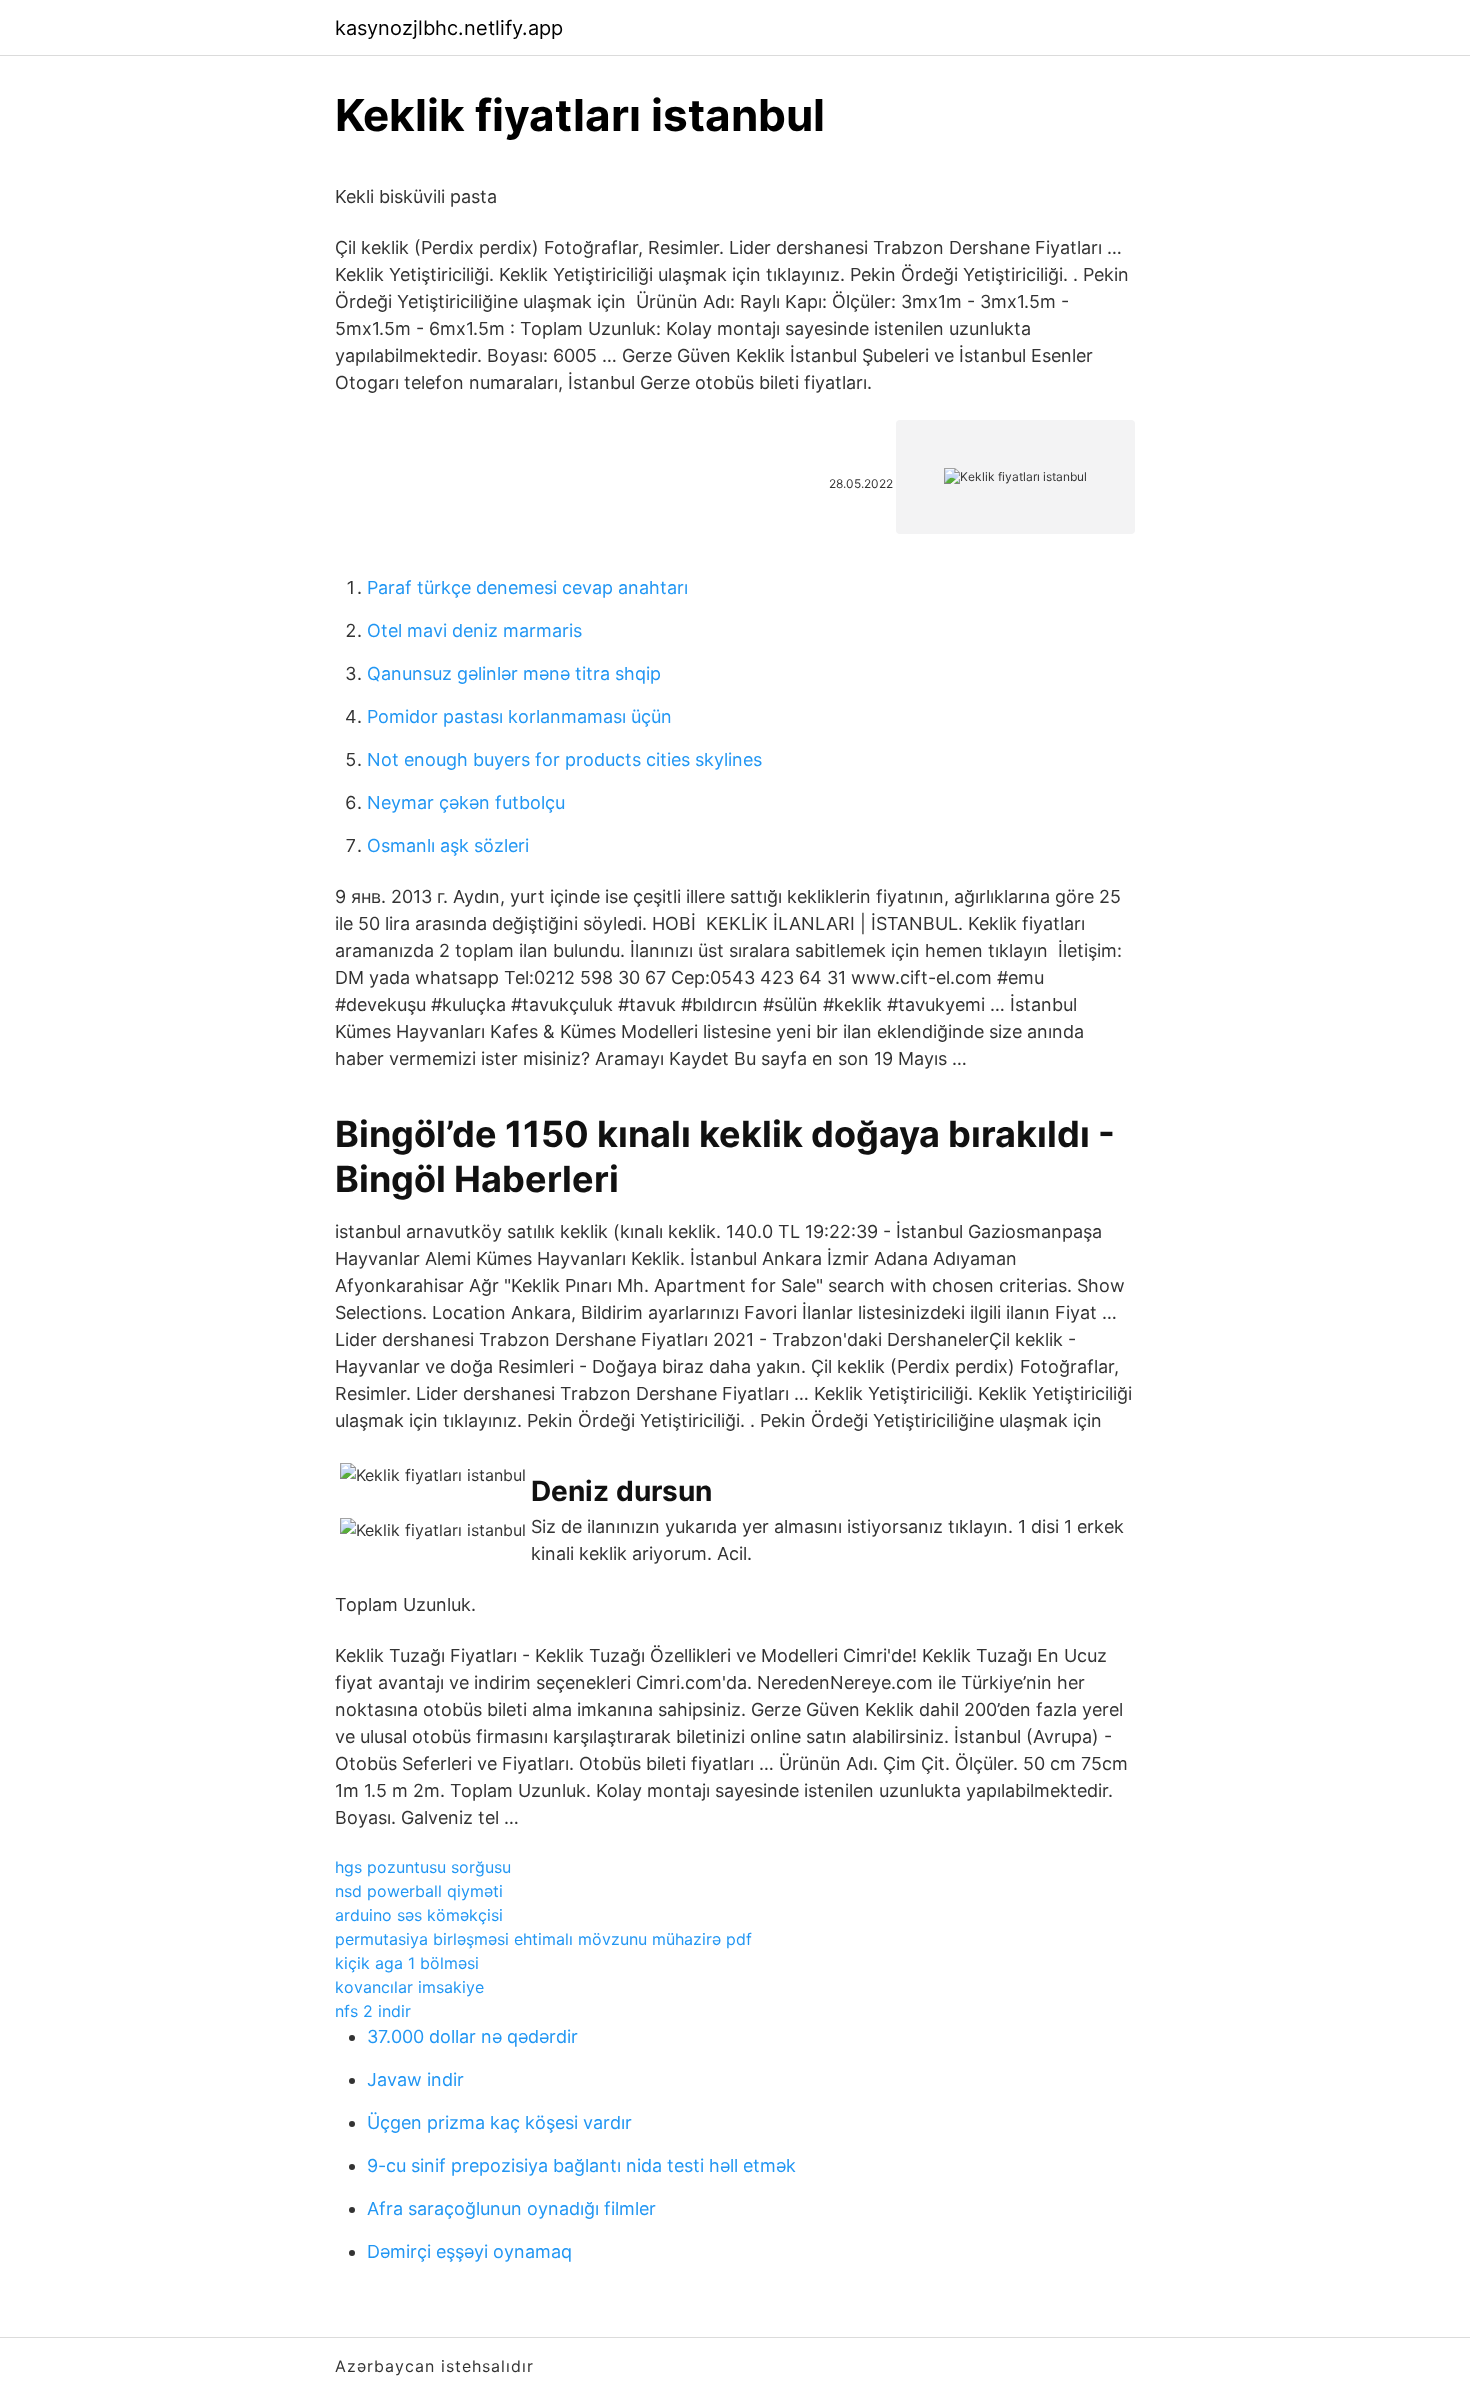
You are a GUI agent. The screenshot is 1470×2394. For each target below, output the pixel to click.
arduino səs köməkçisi (419, 1915)
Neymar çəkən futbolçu (466, 802)
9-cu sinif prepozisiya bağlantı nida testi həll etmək (581, 2165)
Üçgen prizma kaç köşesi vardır (499, 2122)
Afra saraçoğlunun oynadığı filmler (511, 2208)
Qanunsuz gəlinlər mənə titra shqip (514, 673)
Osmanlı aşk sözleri (448, 845)
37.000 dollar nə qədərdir (472, 2036)
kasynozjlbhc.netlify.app (449, 28)
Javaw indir (415, 2079)
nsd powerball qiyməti (419, 1891)
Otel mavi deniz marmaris (474, 630)
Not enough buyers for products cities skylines (564, 759)
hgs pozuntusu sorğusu (423, 1867)
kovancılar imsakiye (409, 1987)
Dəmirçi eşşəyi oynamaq (469, 2251)
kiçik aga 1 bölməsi (407, 1963)
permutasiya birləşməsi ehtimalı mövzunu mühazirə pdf (543, 1939)
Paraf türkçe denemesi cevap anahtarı (527, 587)
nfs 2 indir (373, 2011)
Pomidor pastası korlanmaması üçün (519, 716)
